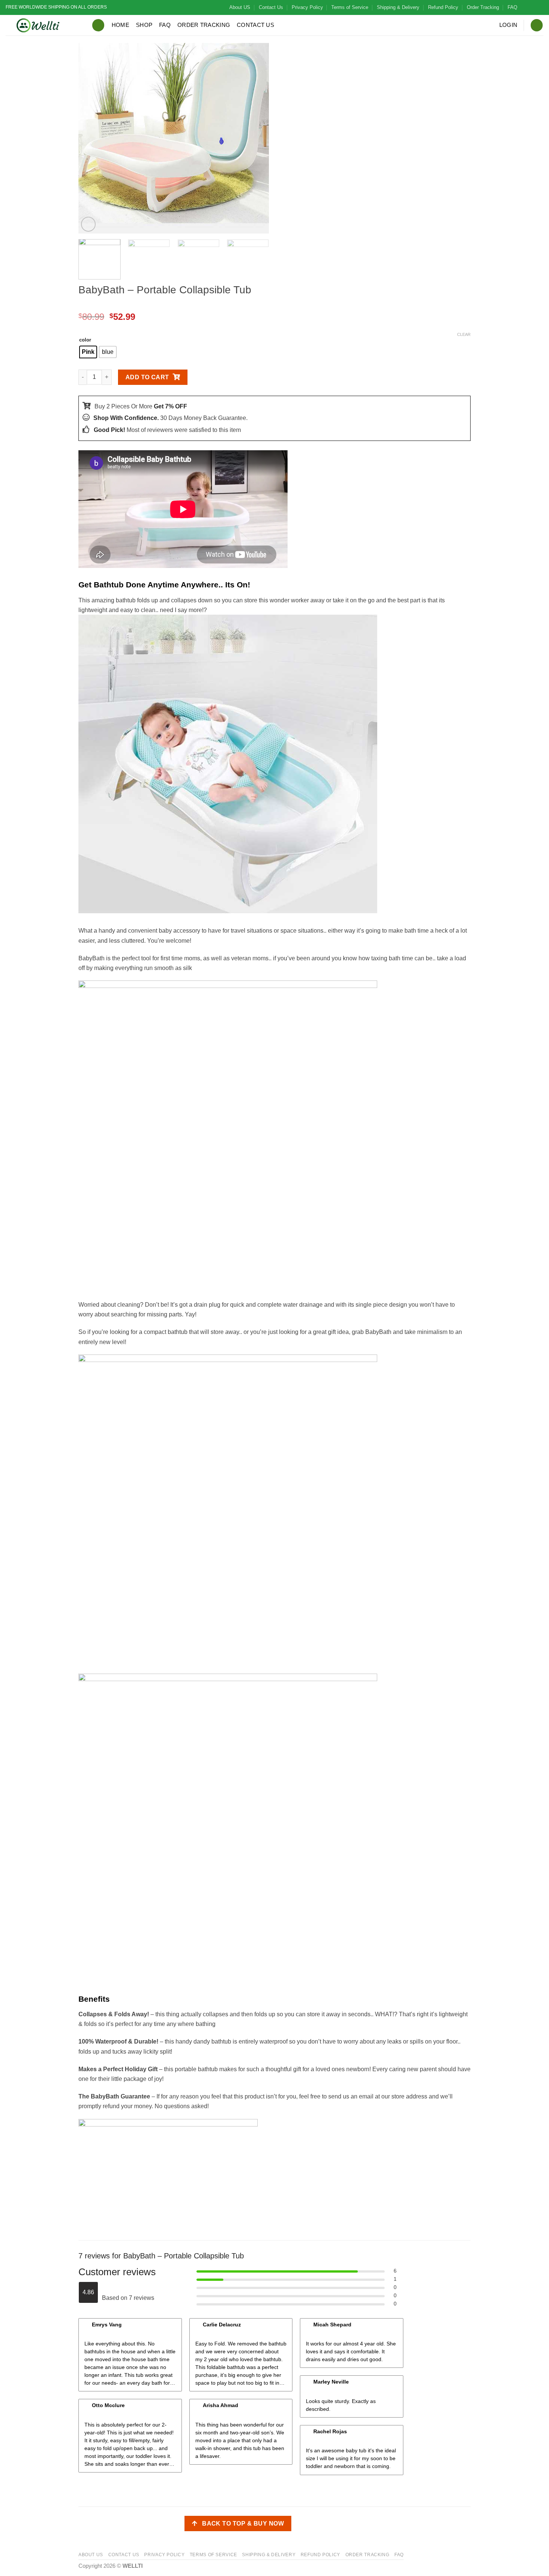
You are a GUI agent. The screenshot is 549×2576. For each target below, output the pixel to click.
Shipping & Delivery (398, 7)
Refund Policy (443, 7)
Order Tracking (483, 7)
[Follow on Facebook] (525, 7)
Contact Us (271, 7)
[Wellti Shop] (43, 25)
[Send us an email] (540, 7)
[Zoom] (89, 224)
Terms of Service (350, 7)
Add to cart (147, 377)
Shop (144, 25)
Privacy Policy (307, 7)
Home (120, 25)
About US (240, 7)
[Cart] (537, 25)
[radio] (88, 352)
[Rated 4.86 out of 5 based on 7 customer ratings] (274, 305)
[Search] (98, 25)
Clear (464, 334)
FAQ (512, 7)
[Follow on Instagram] (533, 7)
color (85, 340)
